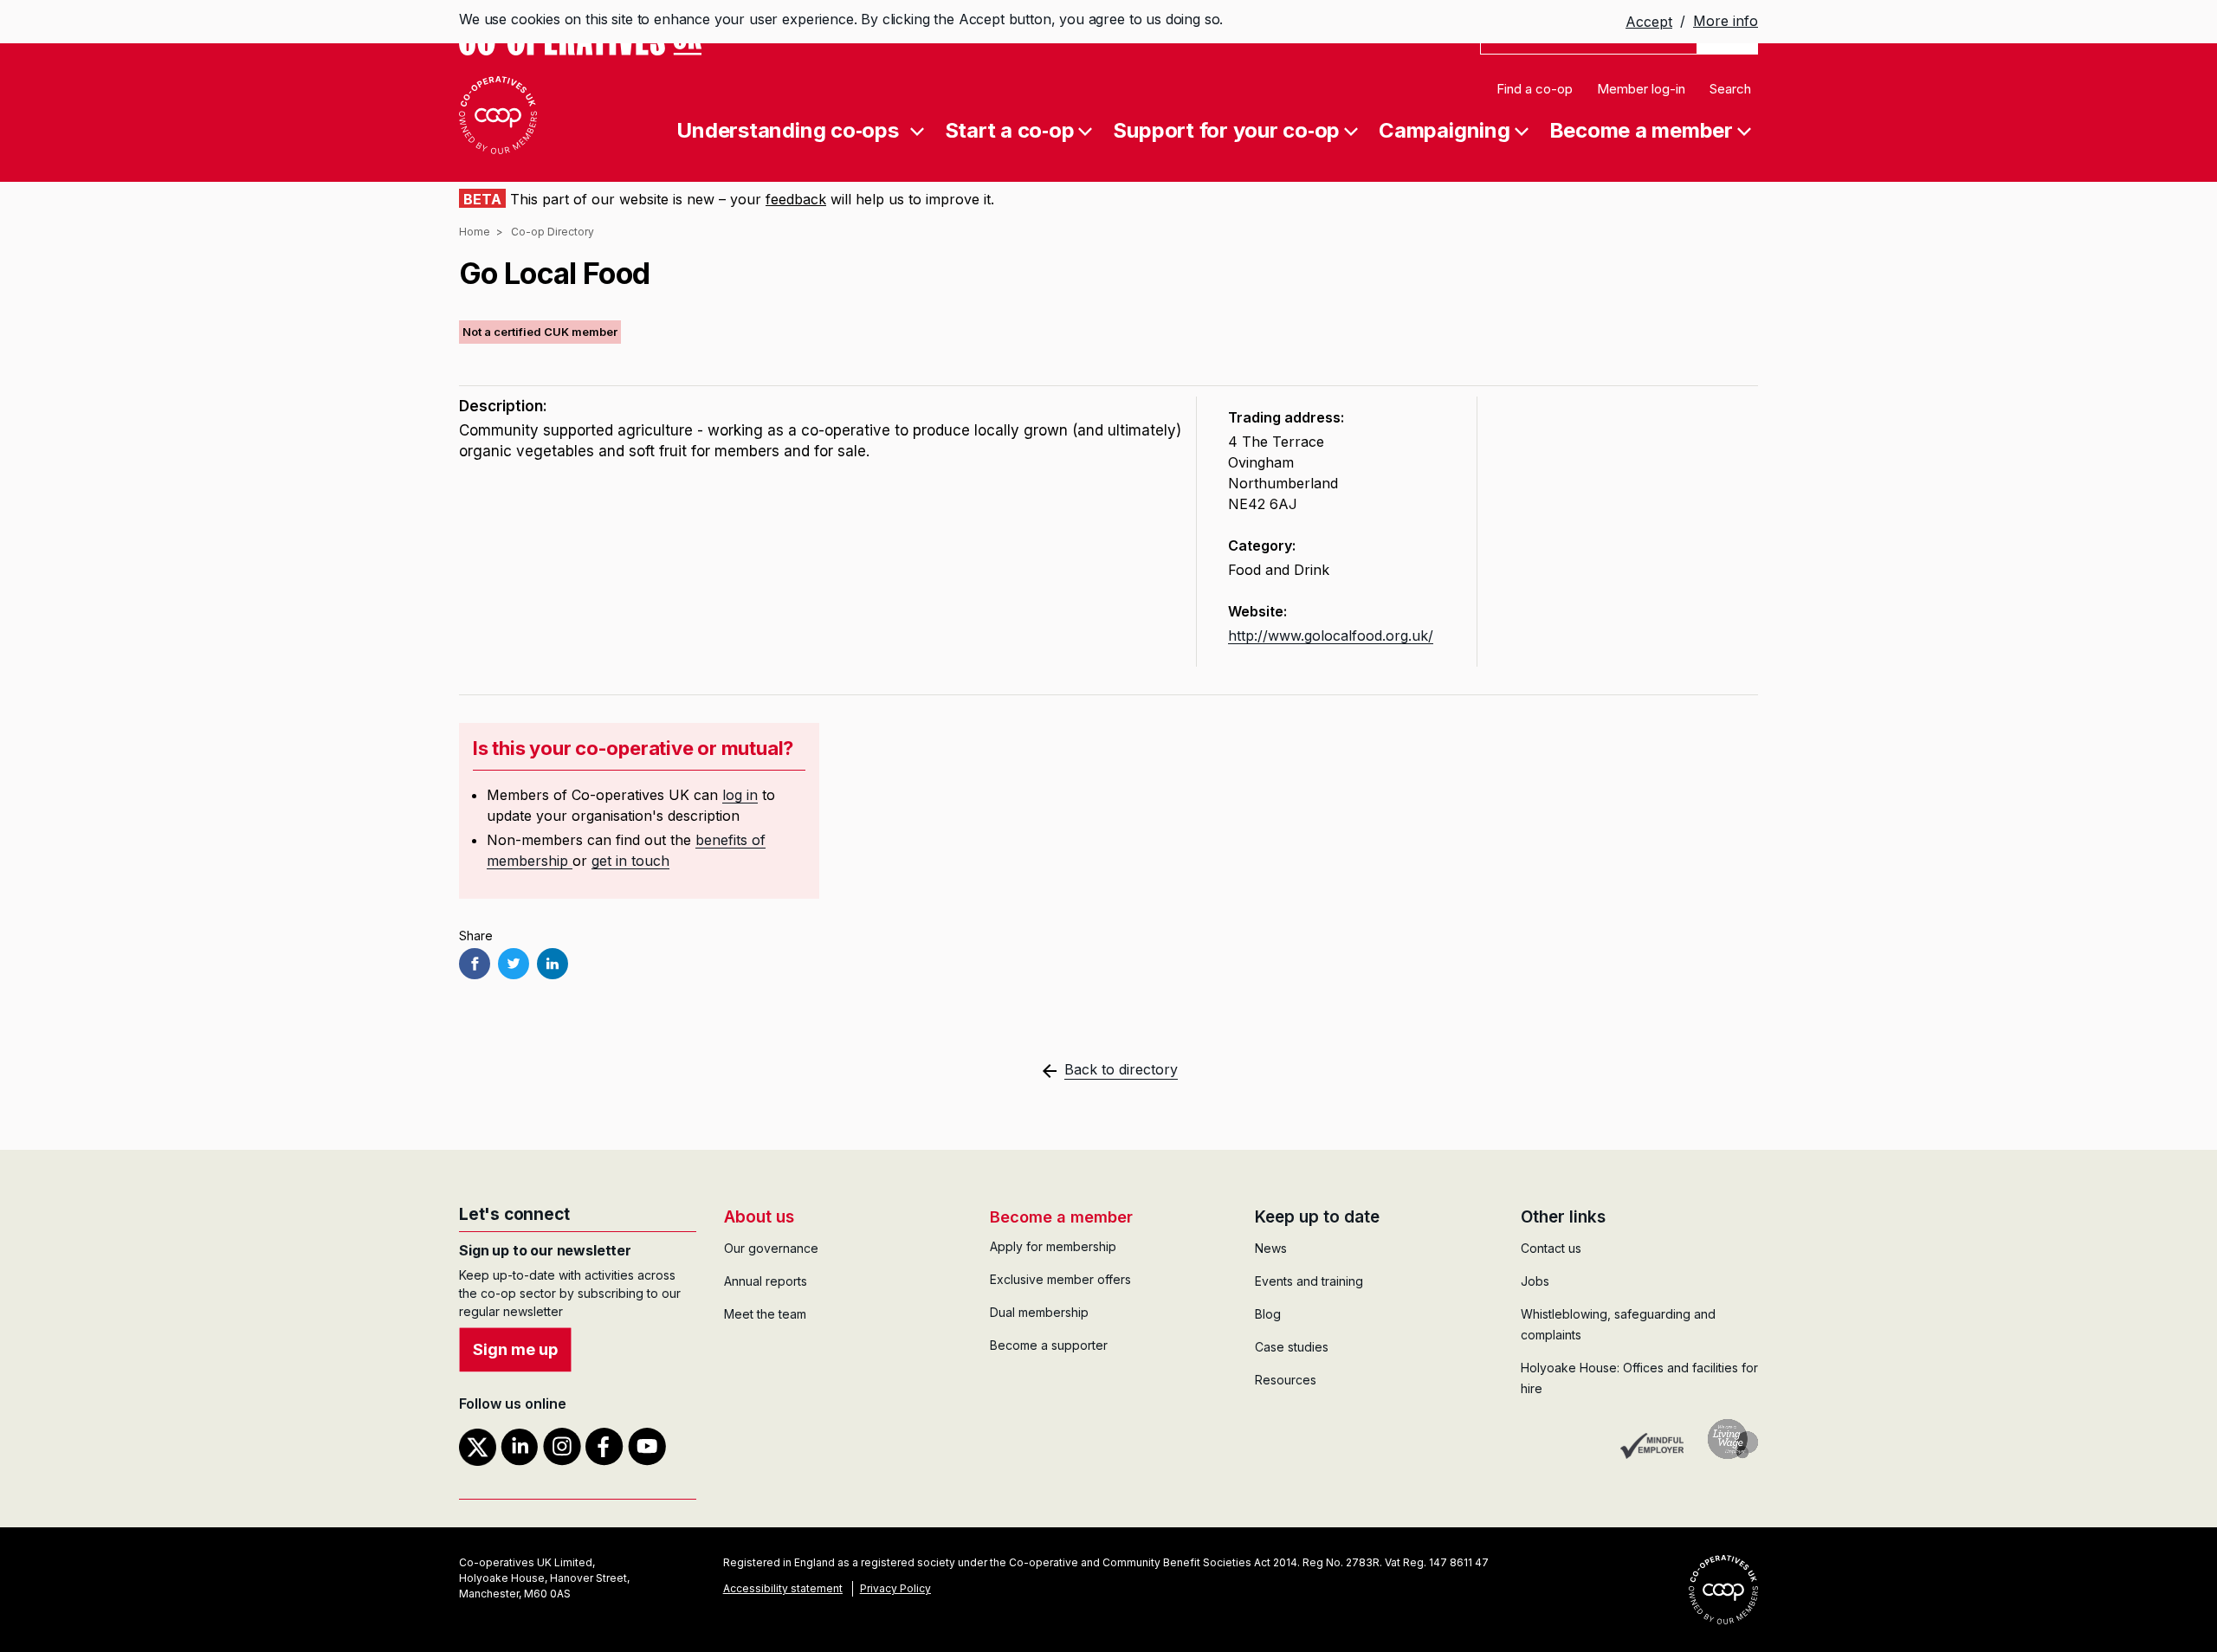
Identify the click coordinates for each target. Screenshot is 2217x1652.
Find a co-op (1535, 89)
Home (475, 232)
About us (759, 1217)
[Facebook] (475, 964)
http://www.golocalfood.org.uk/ (1331, 636)
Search (1730, 89)
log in (740, 795)
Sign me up (515, 1349)
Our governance (771, 1248)
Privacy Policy (895, 1588)
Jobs (1535, 1281)
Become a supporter (1049, 1345)
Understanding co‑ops (787, 129)
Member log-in (1641, 89)
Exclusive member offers (1060, 1279)
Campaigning (1444, 129)
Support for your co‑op (1226, 129)
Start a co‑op (1010, 129)
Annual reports (766, 1281)
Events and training (1309, 1281)
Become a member (1641, 129)
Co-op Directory (553, 232)
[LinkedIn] (553, 964)
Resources (1286, 1380)
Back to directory (1121, 1069)
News (1271, 1248)
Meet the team (765, 1314)
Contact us (1551, 1248)
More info (1726, 21)
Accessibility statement (783, 1588)
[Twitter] (514, 964)
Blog (1268, 1314)
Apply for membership (1053, 1246)
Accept (1649, 23)
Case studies (1292, 1347)
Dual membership (1039, 1312)
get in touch (630, 861)
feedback (796, 199)
